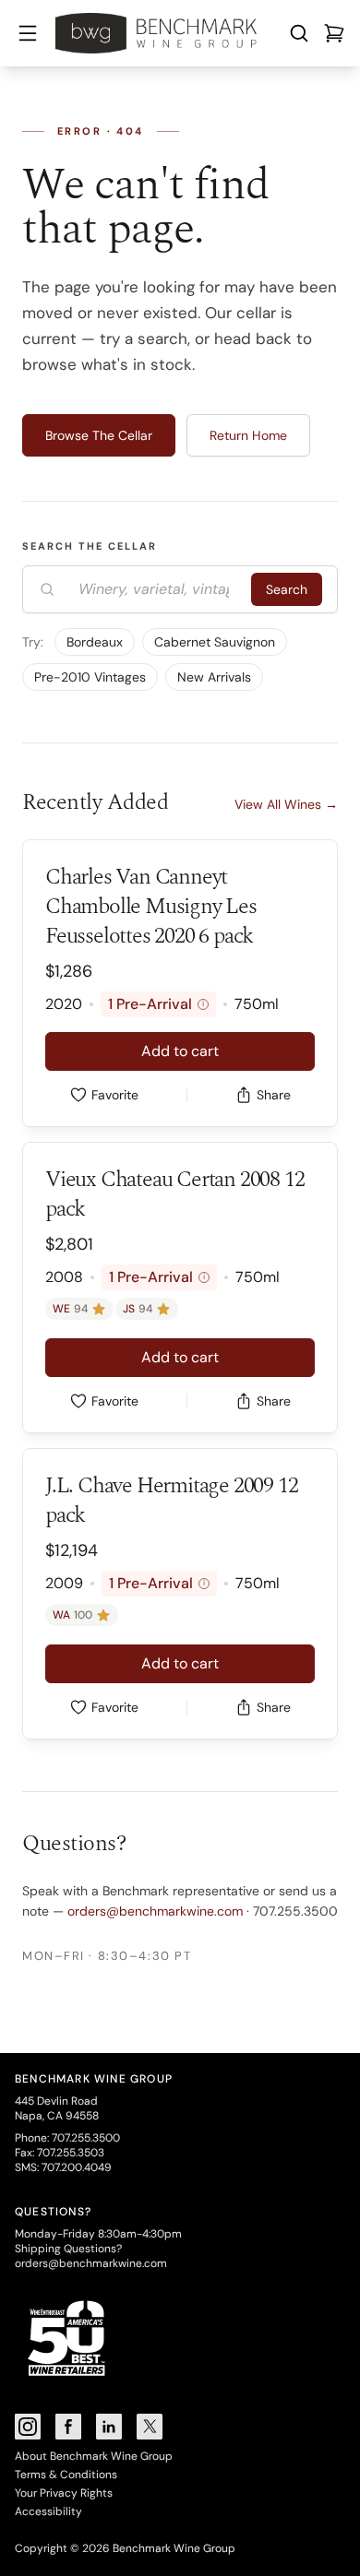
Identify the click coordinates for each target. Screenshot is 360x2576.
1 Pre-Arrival (156, 1004)
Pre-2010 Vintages (90, 677)
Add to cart (180, 1051)
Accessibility (48, 2511)
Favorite (115, 1095)
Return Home (248, 435)
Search (287, 589)
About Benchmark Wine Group (94, 2456)
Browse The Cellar (99, 435)
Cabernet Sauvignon (215, 642)
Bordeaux (95, 642)
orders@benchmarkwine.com (155, 1911)
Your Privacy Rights (64, 2493)
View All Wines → (286, 804)
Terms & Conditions (66, 2475)
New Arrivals (214, 677)
